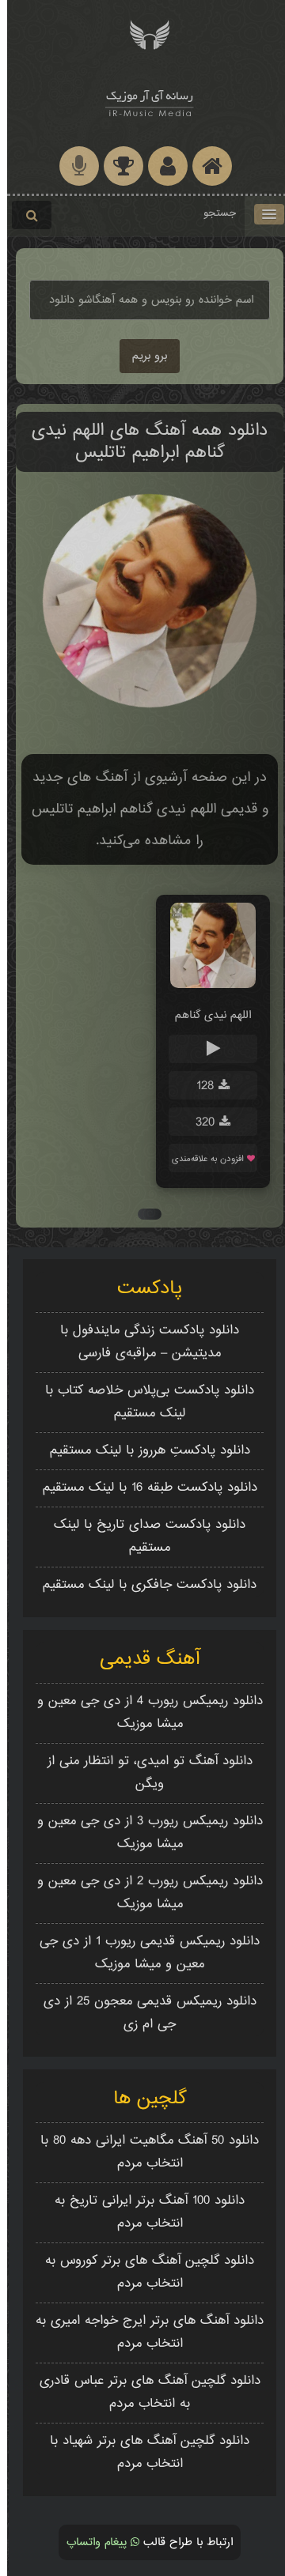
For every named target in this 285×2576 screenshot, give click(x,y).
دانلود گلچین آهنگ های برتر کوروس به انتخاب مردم (142, 2272)
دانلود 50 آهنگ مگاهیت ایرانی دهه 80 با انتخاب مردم (142, 2152)
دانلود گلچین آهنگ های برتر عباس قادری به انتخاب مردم (143, 2393)
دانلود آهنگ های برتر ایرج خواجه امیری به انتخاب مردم (142, 2333)
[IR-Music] (142, 101)
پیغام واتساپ (91, 2542)
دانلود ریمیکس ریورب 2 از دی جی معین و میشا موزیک (143, 1893)
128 (200, 1086)
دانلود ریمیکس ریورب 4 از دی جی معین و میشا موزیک (143, 1713)
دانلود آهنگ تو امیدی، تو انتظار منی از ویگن (143, 1773)
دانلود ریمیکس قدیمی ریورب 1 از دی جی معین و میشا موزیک (142, 1953)
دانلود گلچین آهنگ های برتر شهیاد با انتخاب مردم (142, 2453)
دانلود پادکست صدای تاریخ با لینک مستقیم (142, 1537)
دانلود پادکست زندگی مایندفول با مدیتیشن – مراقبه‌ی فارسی (142, 1342)
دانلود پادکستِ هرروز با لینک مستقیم (143, 1451)
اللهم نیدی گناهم (206, 1015)
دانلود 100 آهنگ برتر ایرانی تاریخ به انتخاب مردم (142, 2212)
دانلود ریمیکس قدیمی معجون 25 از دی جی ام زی (143, 2013)
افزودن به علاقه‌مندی (202, 1159)
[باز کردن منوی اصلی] (262, 214)
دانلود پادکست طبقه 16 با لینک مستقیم (143, 1488)
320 (200, 1123)
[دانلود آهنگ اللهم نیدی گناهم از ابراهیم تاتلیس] (206, 985)
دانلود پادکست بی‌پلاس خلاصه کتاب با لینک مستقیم (142, 1402)
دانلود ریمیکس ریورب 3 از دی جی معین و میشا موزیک (143, 1833)
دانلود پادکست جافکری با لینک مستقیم (142, 1585)
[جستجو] (25, 215)
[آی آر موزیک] (142, 34)
